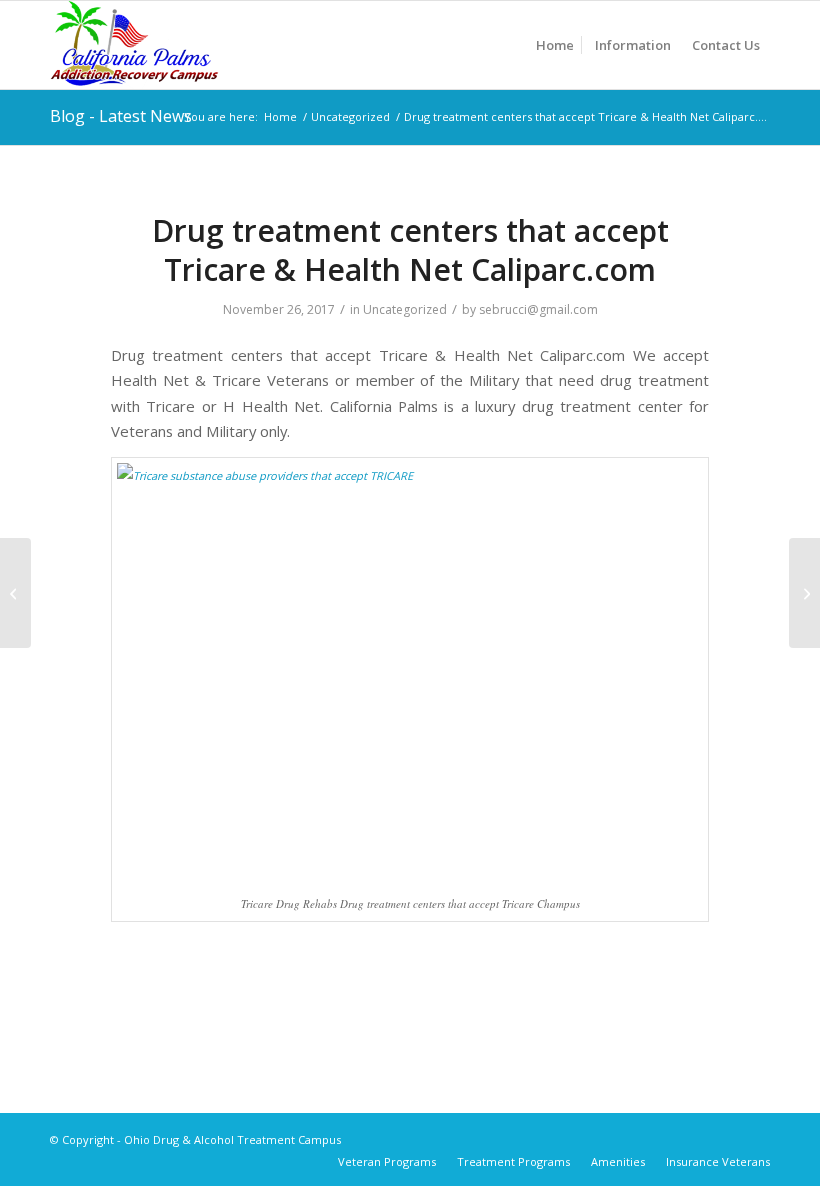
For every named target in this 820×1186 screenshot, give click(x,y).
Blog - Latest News (121, 116)
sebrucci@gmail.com (538, 309)
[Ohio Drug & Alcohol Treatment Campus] (134, 45)
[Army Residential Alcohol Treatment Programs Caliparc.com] (15, 593)
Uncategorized (405, 309)
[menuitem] (555, 45)
